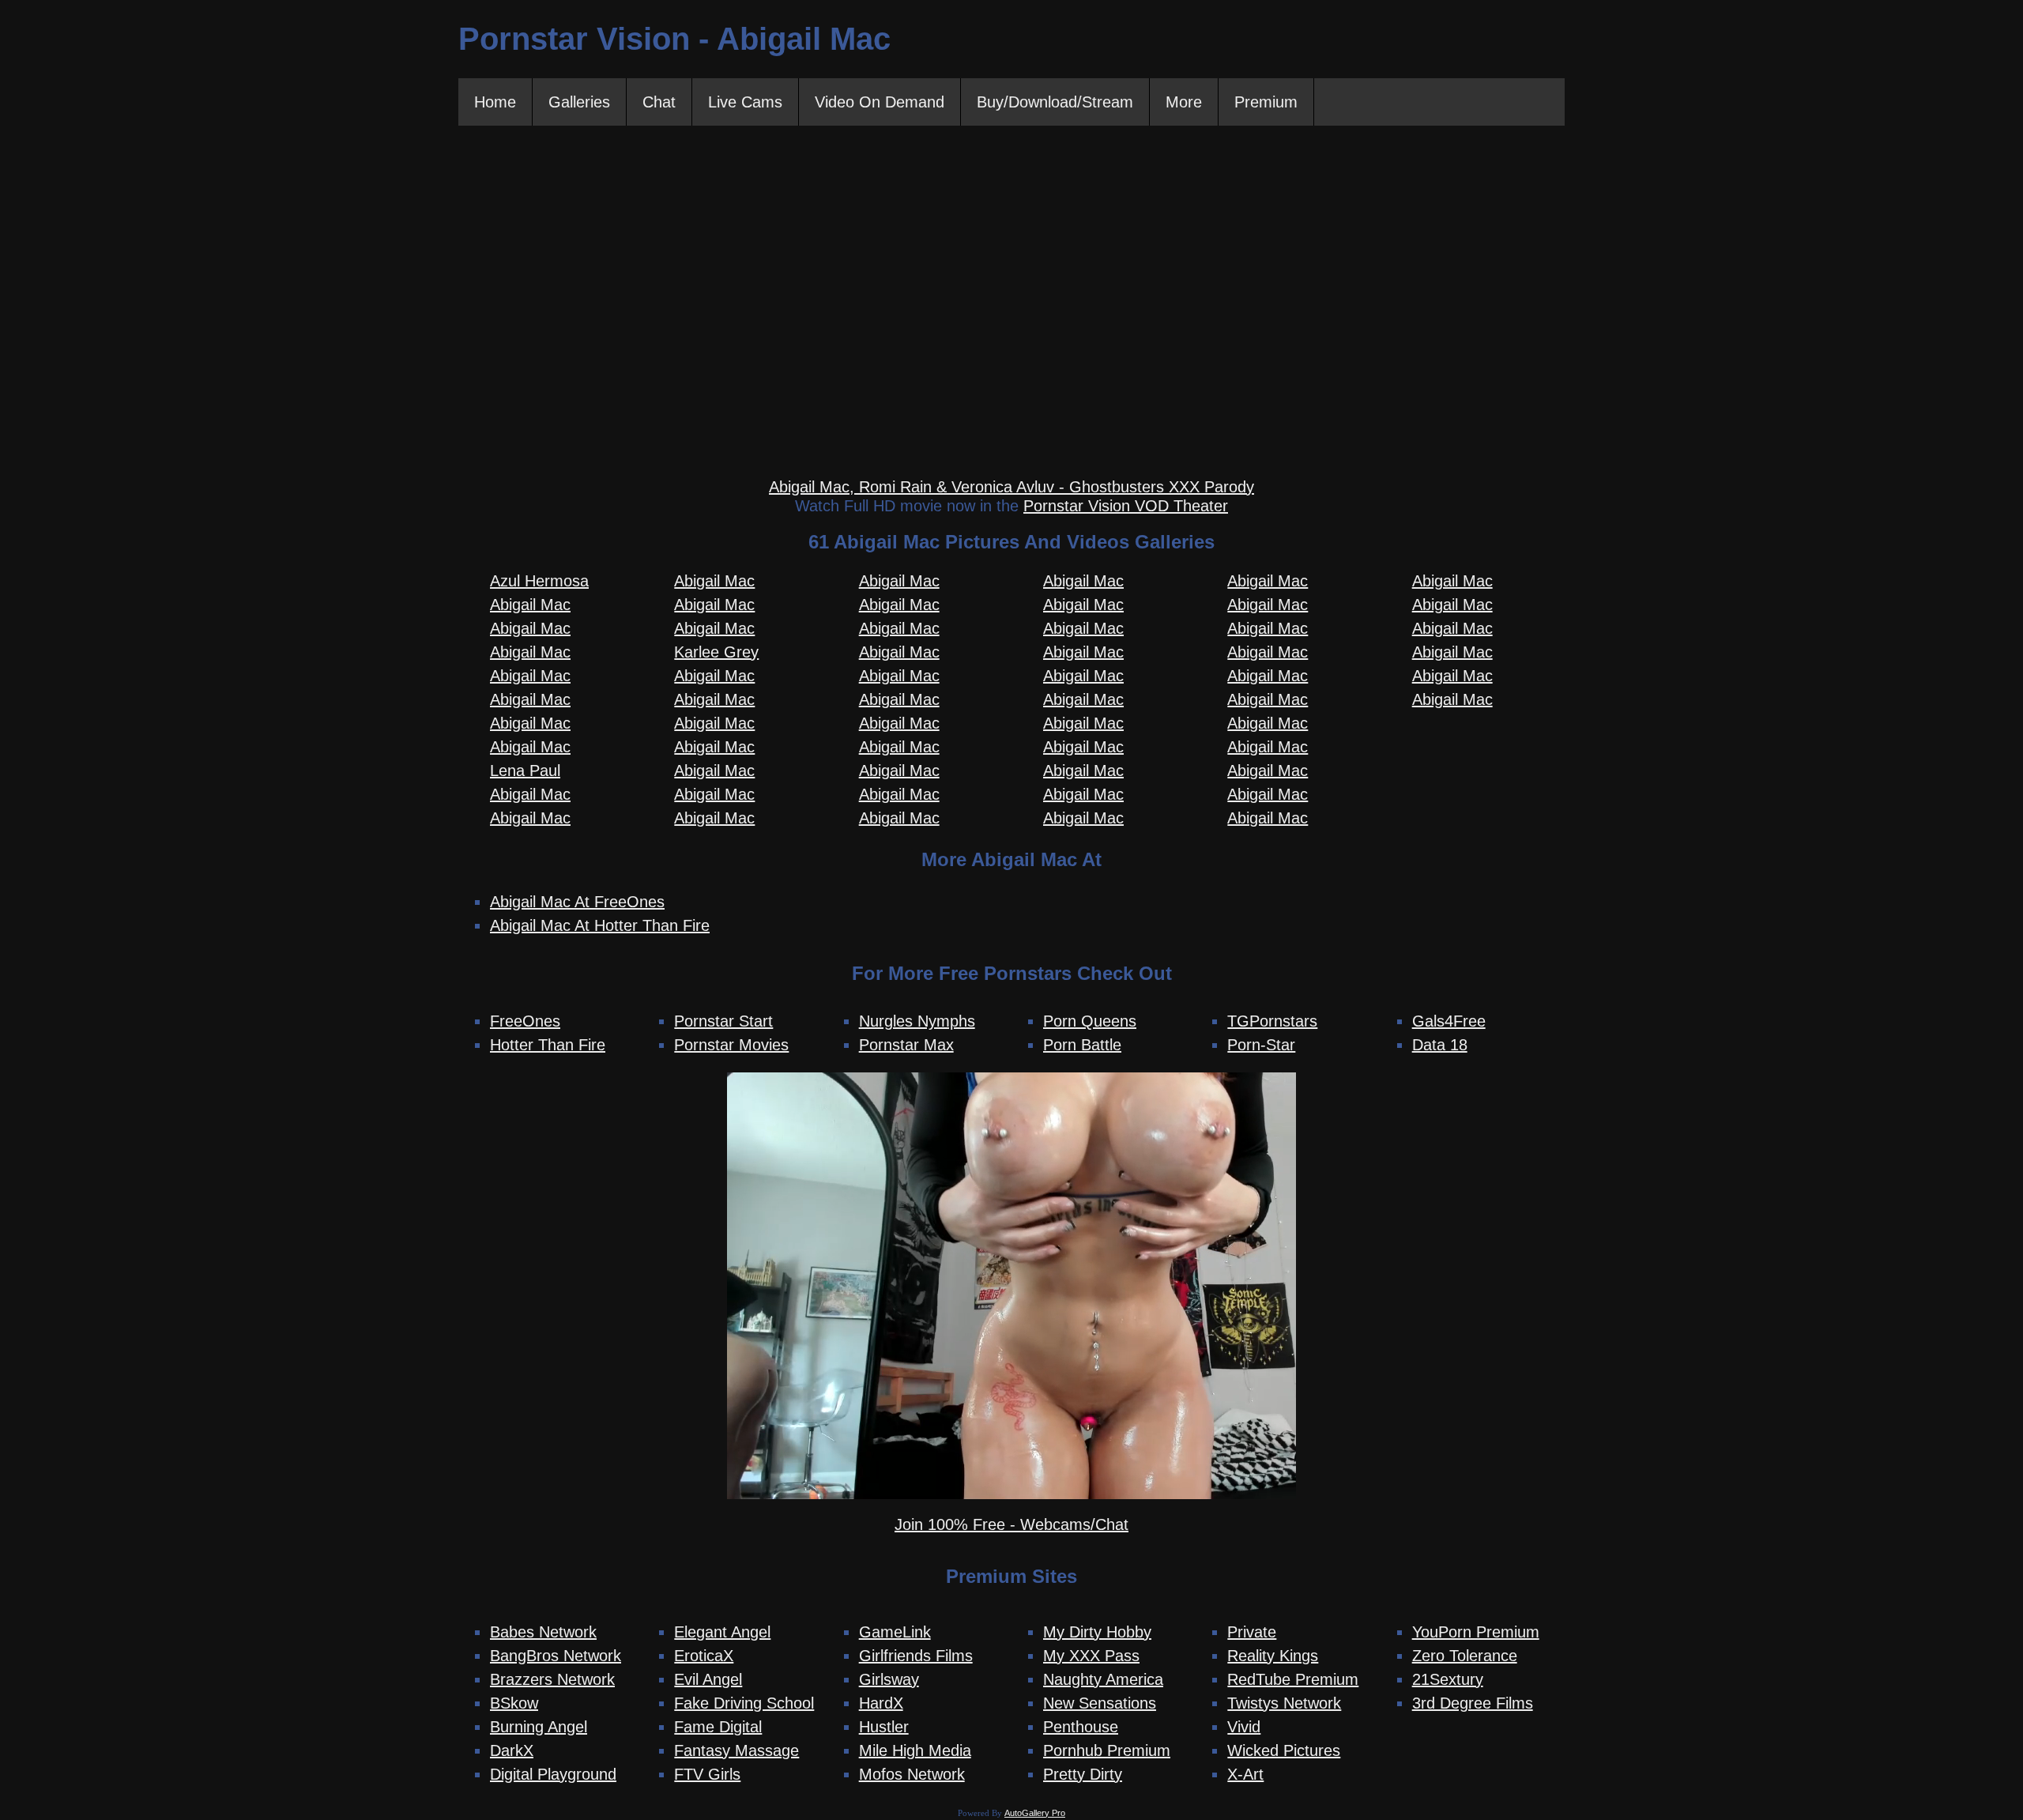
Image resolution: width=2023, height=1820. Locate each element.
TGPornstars (1272, 1021)
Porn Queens (1090, 1021)
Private (1252, 1632)
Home (495, 102)
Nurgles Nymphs (917, 1021)
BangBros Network (556, 1656)
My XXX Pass (1091, 1656)
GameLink (895, 1632)
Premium (1266, 102)
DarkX (512, 1750)
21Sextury (1448, 1679)
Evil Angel (708, 1679)
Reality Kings (1273, 1656)
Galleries (579, 102)
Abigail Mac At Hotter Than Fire (600, 925)
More (1184, 102)
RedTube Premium (1293, 1679)
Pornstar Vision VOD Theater (1126, 506)
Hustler (884, 1727)
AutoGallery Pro (1035, 1813)
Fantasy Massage (736, 1750)
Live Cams (745, 102)
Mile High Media (915, 1750)
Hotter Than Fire (548, 1045)
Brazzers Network (552, 1679)
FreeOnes (525, 1021)
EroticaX (704, 1656)
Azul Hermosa (539, 581)
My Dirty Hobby (1097, 1632)
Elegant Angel (722, 1632)
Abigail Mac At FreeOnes (577, 902)
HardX (881, 1703)
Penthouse (1081, 1727)
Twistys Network (1284, 1703)
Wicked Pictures (1284, 1750)
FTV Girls (707, 1774)
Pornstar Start (723, 1021)
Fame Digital (718, 1727)
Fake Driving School (744, 1703)
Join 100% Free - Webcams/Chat (1011, 1524)
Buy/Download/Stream (1055, 102)
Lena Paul (525, 771)
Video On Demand (880, 102)
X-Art (1245, 1774)
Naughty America (1103, 1679)
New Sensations (1100, 1703)
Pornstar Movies (731, 1045)
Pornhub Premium (1107, 1750)
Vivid (1244, 1727)
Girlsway (889, 1679)
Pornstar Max (906, 1045)
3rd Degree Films (1473, 1703)
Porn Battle (1082, 1045)
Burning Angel (539, 1727)
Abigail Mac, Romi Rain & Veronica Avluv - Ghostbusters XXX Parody (1011, 487)
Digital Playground (553, 1774)
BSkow (514, 1703)
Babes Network (543, 1632)
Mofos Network (912, 1774)
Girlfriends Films (916, 1656)
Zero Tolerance (1465, 1656)
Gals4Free (1449, 1021)
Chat (659, 102)
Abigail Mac (530, 605)
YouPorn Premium (1476, 1632)
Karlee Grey (716, 652)
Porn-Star (1261, 1045)
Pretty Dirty (1083, 1774)
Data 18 (1440, 1045)
